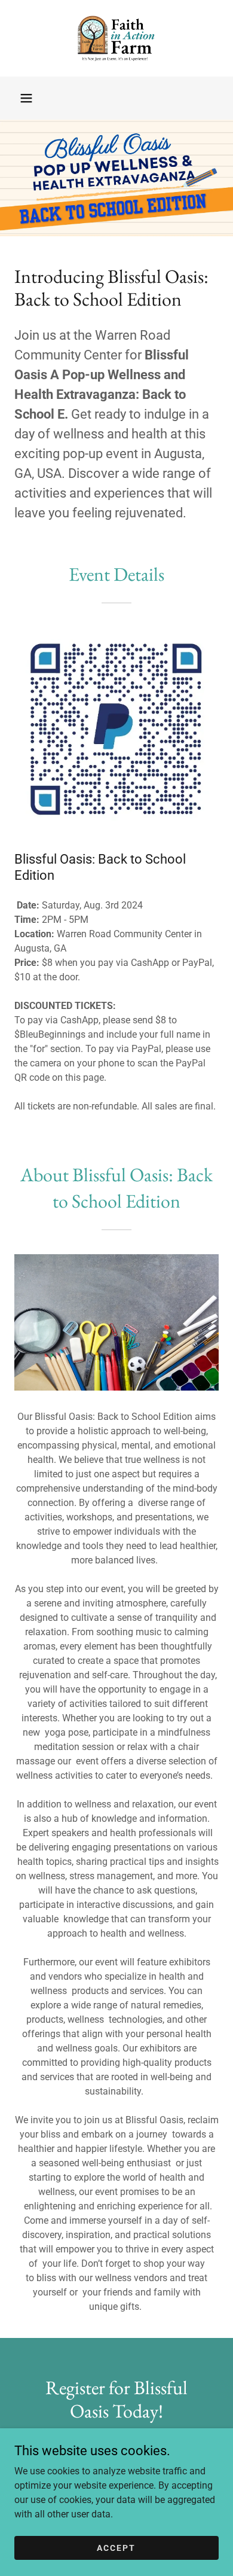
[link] (116, 38)
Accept (116, 2547)
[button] (26, 98)
